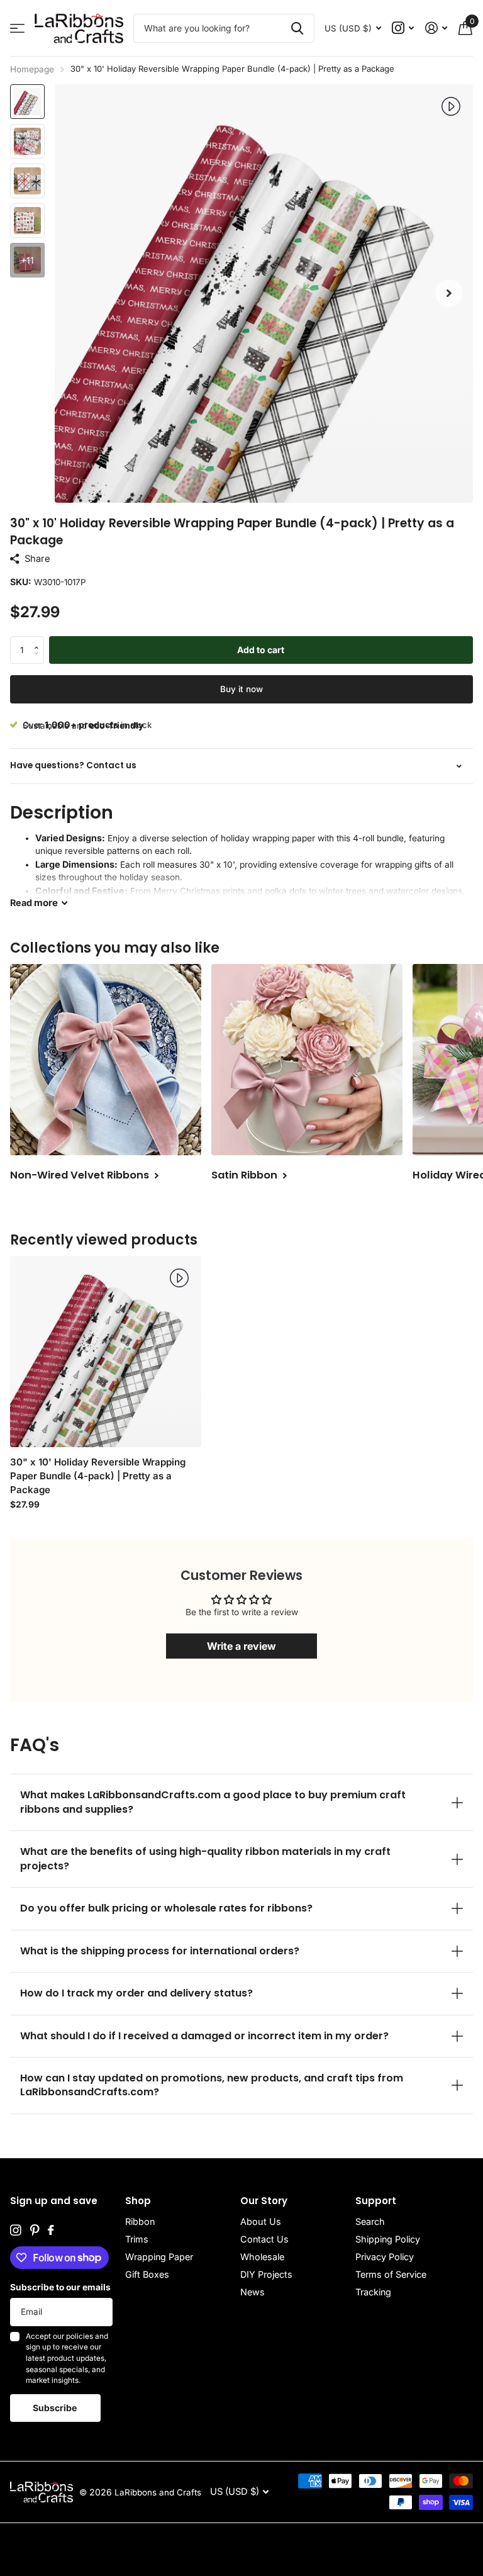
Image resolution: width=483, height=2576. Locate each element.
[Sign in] (436, 28)
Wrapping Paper (159, 2257)
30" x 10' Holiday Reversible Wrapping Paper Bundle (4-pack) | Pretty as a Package (98, 1476)
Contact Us (264, 2239)
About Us (261, 2221)
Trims (137, 2239)
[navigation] (27, 102)
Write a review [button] (241, 1646)
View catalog (17, 29)
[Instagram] (16, 2231)
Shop (138, 2201)
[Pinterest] (35, 2231)
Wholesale (262, 2257)
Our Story (264, 2201)
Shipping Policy (388, 2239)
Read (34, 903)
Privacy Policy (385, 2257)
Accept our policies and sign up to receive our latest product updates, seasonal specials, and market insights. (67, 2359)
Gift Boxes (147, 2274)
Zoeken (297, 28)
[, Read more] (403, 28)
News (253, 2292)
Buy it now (241, 689)
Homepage (32, 69)
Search (370, 2221)
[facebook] (51, 2231)
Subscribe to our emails (60, 2287)
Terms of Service (391, 2274)
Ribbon (140, 2221)
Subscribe (56, 2408)
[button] (449, 294)
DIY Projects (266, 2274)
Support (376, 2201)
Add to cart (261, 650)
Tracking (373, 2292)
